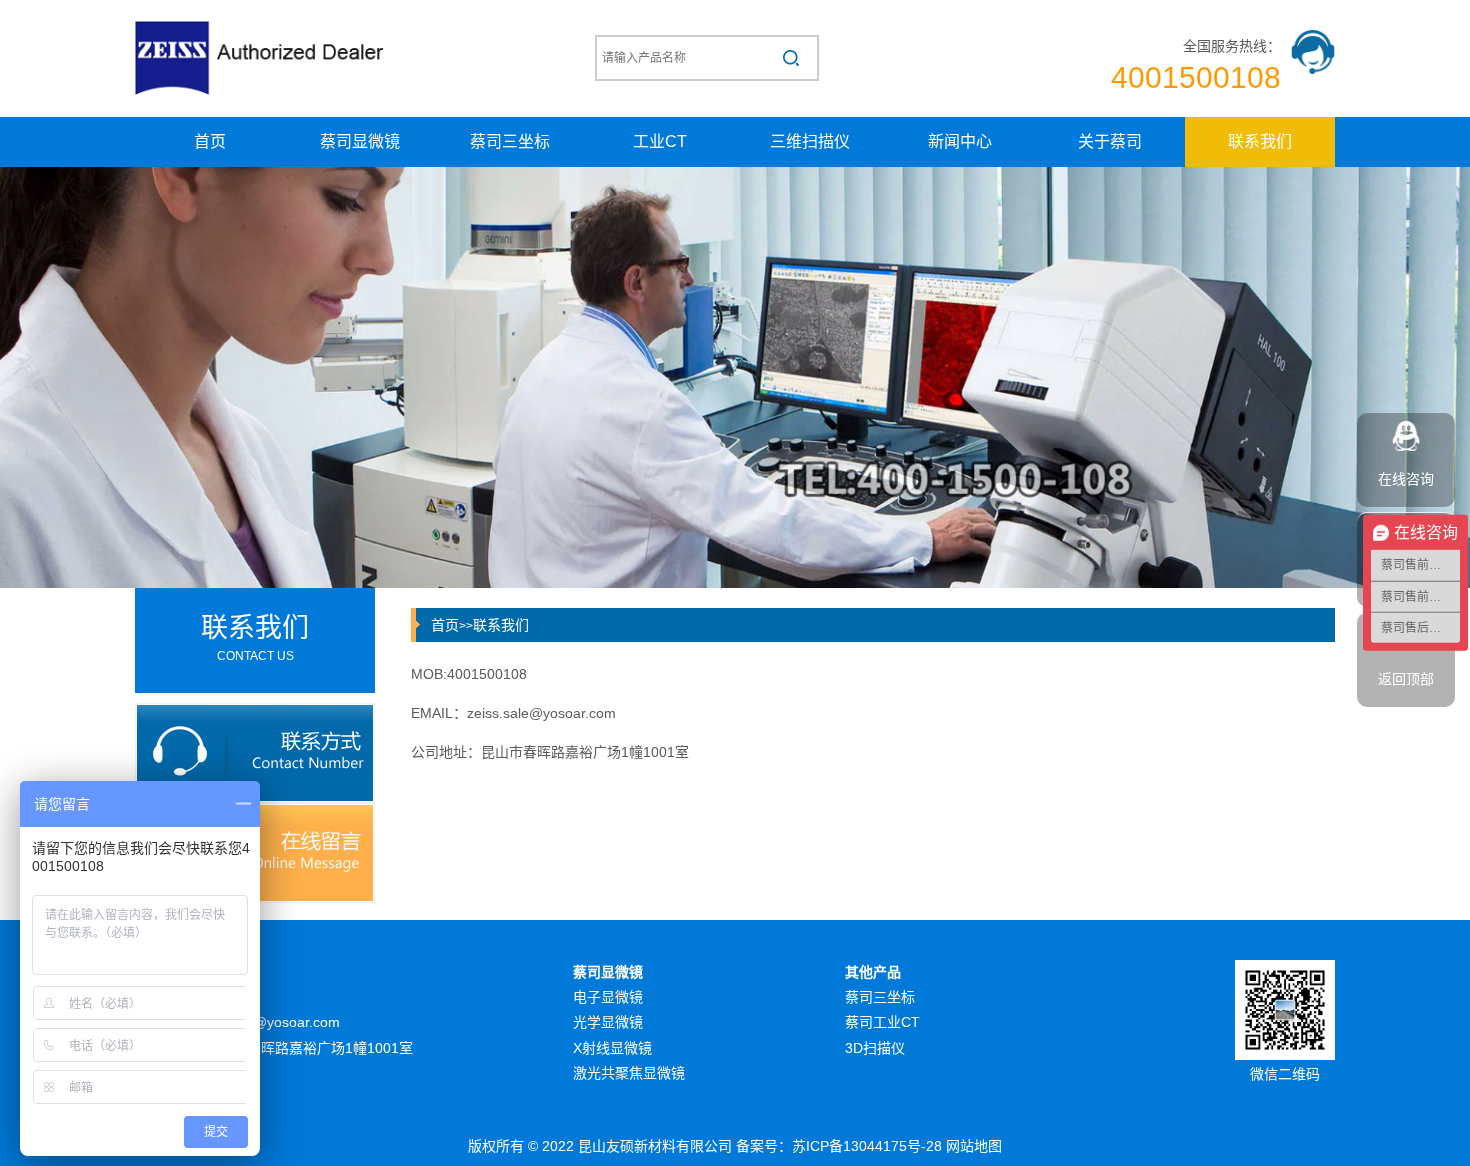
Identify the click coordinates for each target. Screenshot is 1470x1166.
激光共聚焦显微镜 (629, 1073)
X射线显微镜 (612, 1048)
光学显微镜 (608, 1022)
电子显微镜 (608, 997)
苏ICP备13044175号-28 (867, 1146)
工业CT (660, 141)
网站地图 (974, 1146)
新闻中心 (960, 141)
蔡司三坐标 (510, 141)
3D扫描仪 (875, 1048)
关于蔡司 (1110, 141)
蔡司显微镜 (360, 141)
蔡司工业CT (882, 1022)
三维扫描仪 (810, 141)
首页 (210, 141)
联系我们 (1260, 141)
